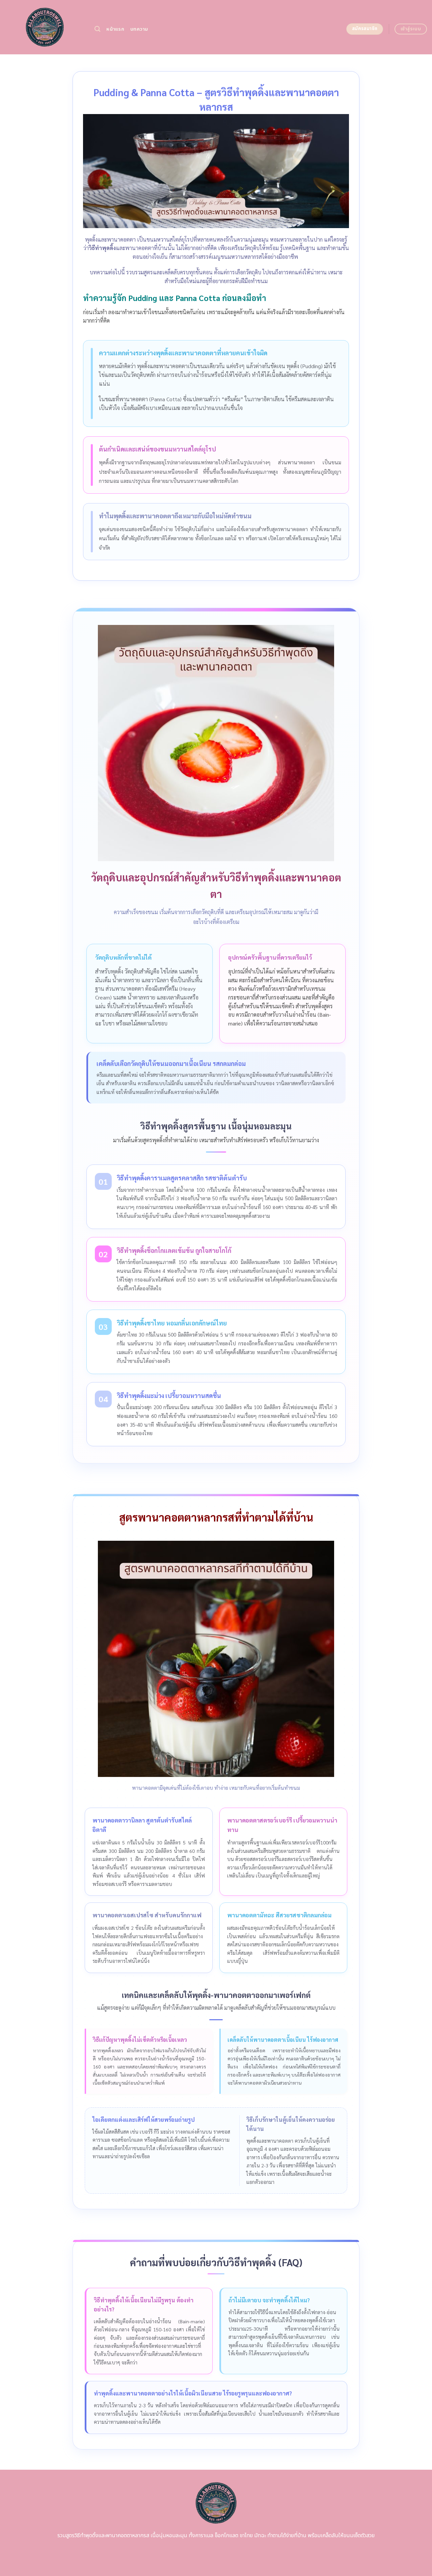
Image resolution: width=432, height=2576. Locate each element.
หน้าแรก (115, 29)
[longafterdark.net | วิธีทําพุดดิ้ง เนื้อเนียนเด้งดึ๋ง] (45, 27)
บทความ (139, 29)
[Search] (97, 29)
